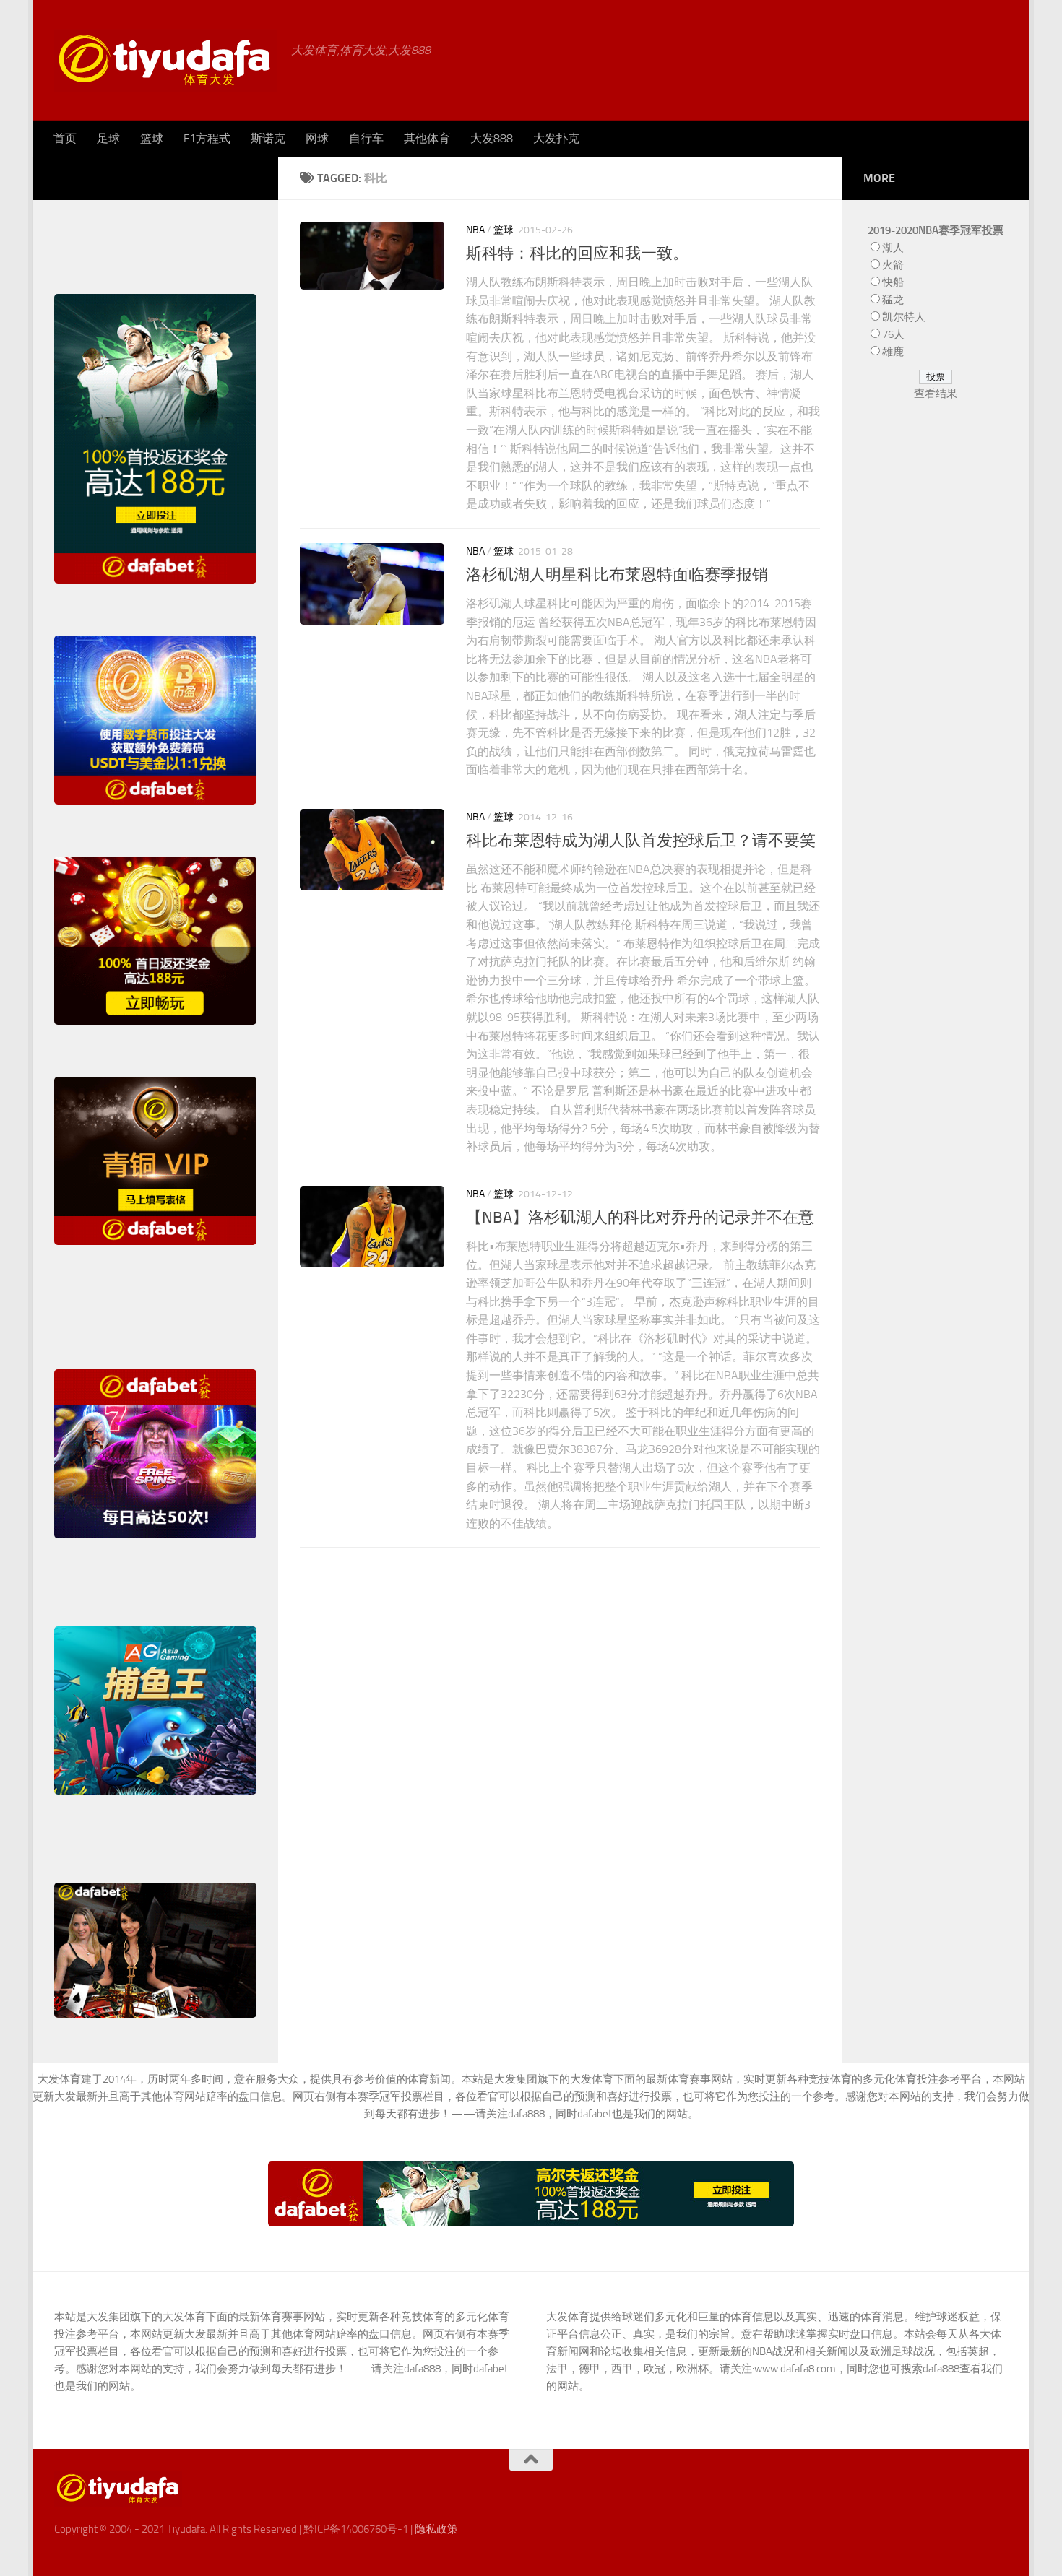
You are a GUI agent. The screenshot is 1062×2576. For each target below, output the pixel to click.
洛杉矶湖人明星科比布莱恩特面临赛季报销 (617, 575)
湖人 (893, 248)
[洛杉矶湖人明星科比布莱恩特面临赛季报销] (372, 584)
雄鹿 (893, 352)
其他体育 (427, 138)
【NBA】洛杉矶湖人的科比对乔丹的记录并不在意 (640, 1218)
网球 (317, 138)
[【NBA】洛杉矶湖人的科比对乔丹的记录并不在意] (372, 1227)
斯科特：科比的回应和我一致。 (577, 253)
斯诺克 (268, 138)
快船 (893, 282)
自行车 (366, 138)
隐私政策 (436, 2529)
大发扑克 (556, 138)
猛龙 (893, 300)
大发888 (492, 138)
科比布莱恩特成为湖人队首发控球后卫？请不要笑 (641, 841)
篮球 (152, 138)
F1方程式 (207, 138)
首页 (65, 138)
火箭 (893, 265)
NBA (475, 230)
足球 (108, 138)
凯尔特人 (904, 317)
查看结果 (936, 394)
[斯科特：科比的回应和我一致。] (372, 256)
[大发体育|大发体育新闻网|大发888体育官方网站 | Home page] (165, 60)
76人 (893, 334)
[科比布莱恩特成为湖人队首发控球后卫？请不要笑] (372, 850)
